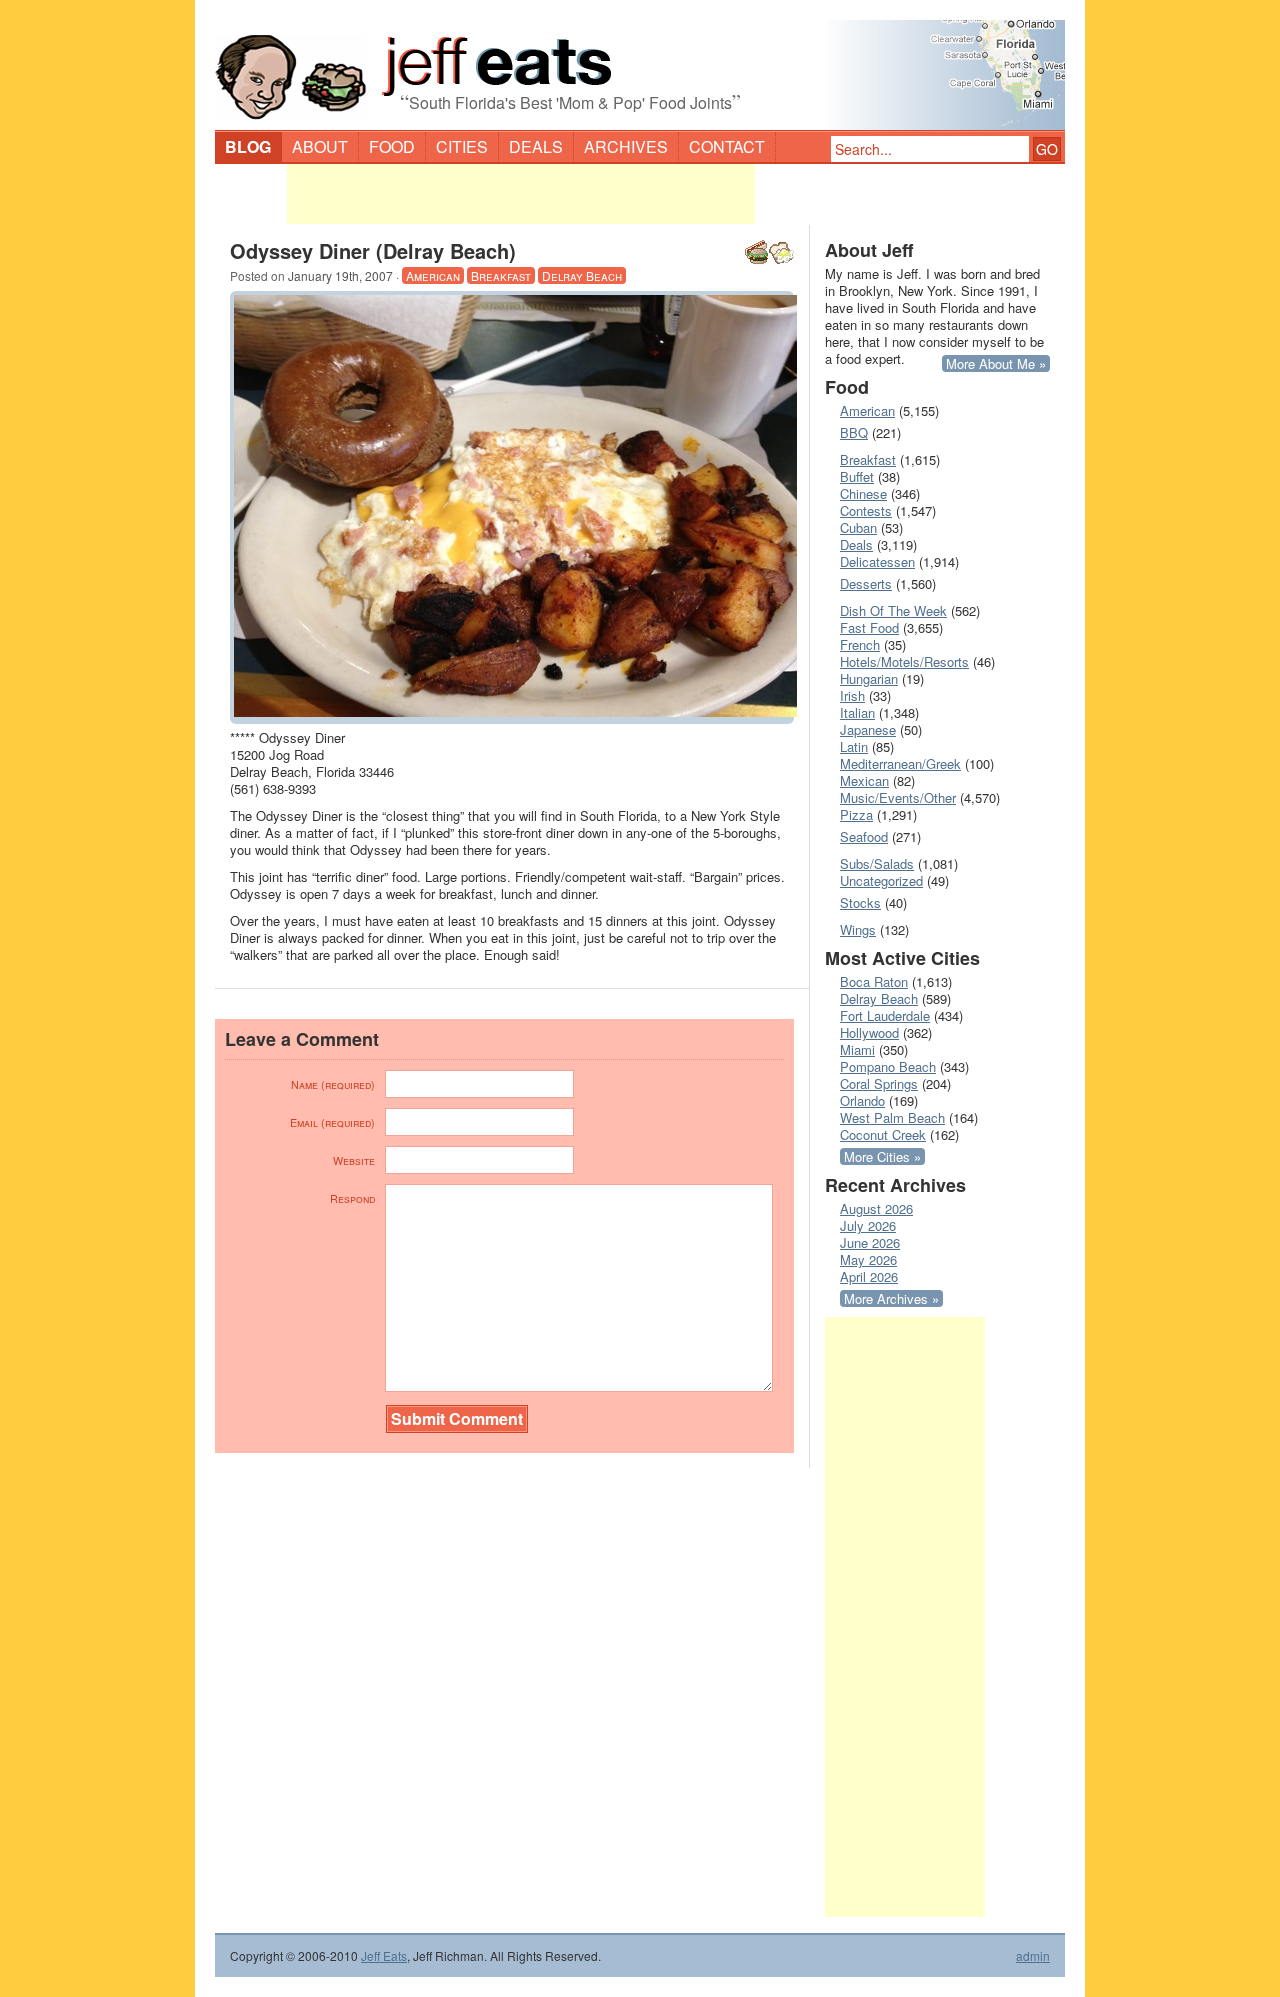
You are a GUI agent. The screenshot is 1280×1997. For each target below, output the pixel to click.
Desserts (866, 583)
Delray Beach (582, 275)
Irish (852, 695)
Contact (727, 146)
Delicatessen (877, 561)
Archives (626, 146)
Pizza (856, 814)
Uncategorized (881, 880)
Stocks (860, 902)
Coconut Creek (883, 1134)
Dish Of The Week (893, 610)
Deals (536, 146)
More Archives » (891, 1298)
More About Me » (996, 363)
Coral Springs (879, 1083)
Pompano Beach (888, 1066)
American (433, 275)
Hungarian (869, 678)
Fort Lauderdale (885, 1015)
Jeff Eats (384, 1955)
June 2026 (870, 1242)
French (860, 644)
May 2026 (868, 1259)
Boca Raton (874, 981)
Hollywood (869, 1032)
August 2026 (876, 1208)
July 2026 (868, 1225)
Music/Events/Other (898, 797)
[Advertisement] (521, 194)
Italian (857, 712)
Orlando (862, 1100)
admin (1033, 1956)
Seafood (864, 836)
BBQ (854, 432)
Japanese (868, 729)
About (320, 146)
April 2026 (869, 1276)
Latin (854, 746)
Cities (462, 146)
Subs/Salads (877, 863)
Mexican (864, 780)
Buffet (857, 476)
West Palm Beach (892, 1117)
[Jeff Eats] (640, 66)
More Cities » (882, 1156)
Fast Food (869, 627)
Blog (248, 146)
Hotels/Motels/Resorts (904, 661)
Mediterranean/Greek (900, 763)
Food (392, 146)
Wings (858, 929)
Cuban (858, 527)
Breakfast (501, 275)
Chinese (863, 493)
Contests (866, 510)
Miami (857, 1049)
